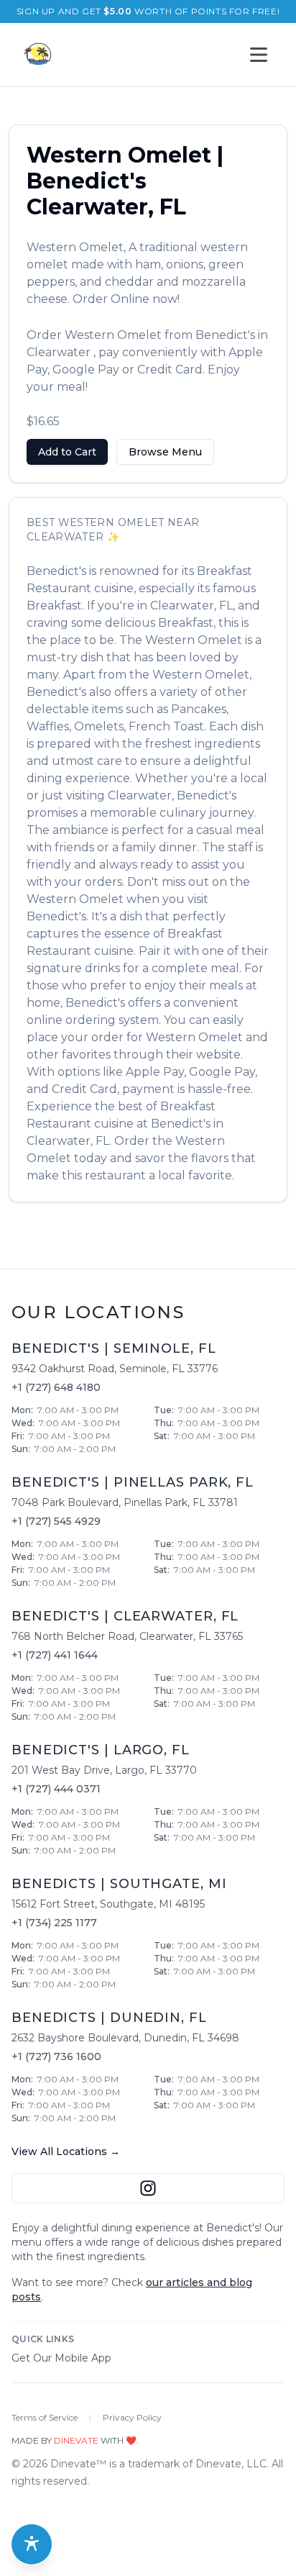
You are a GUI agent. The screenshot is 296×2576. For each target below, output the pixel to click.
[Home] (37, 55)
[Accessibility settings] (32, 2544)
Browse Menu (165, 452)
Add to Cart (67, 452)
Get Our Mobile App (61, 2358)
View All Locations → (66, 2151)
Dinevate (76, 2440)
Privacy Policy (132, 2417)
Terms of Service (45, 2417)
